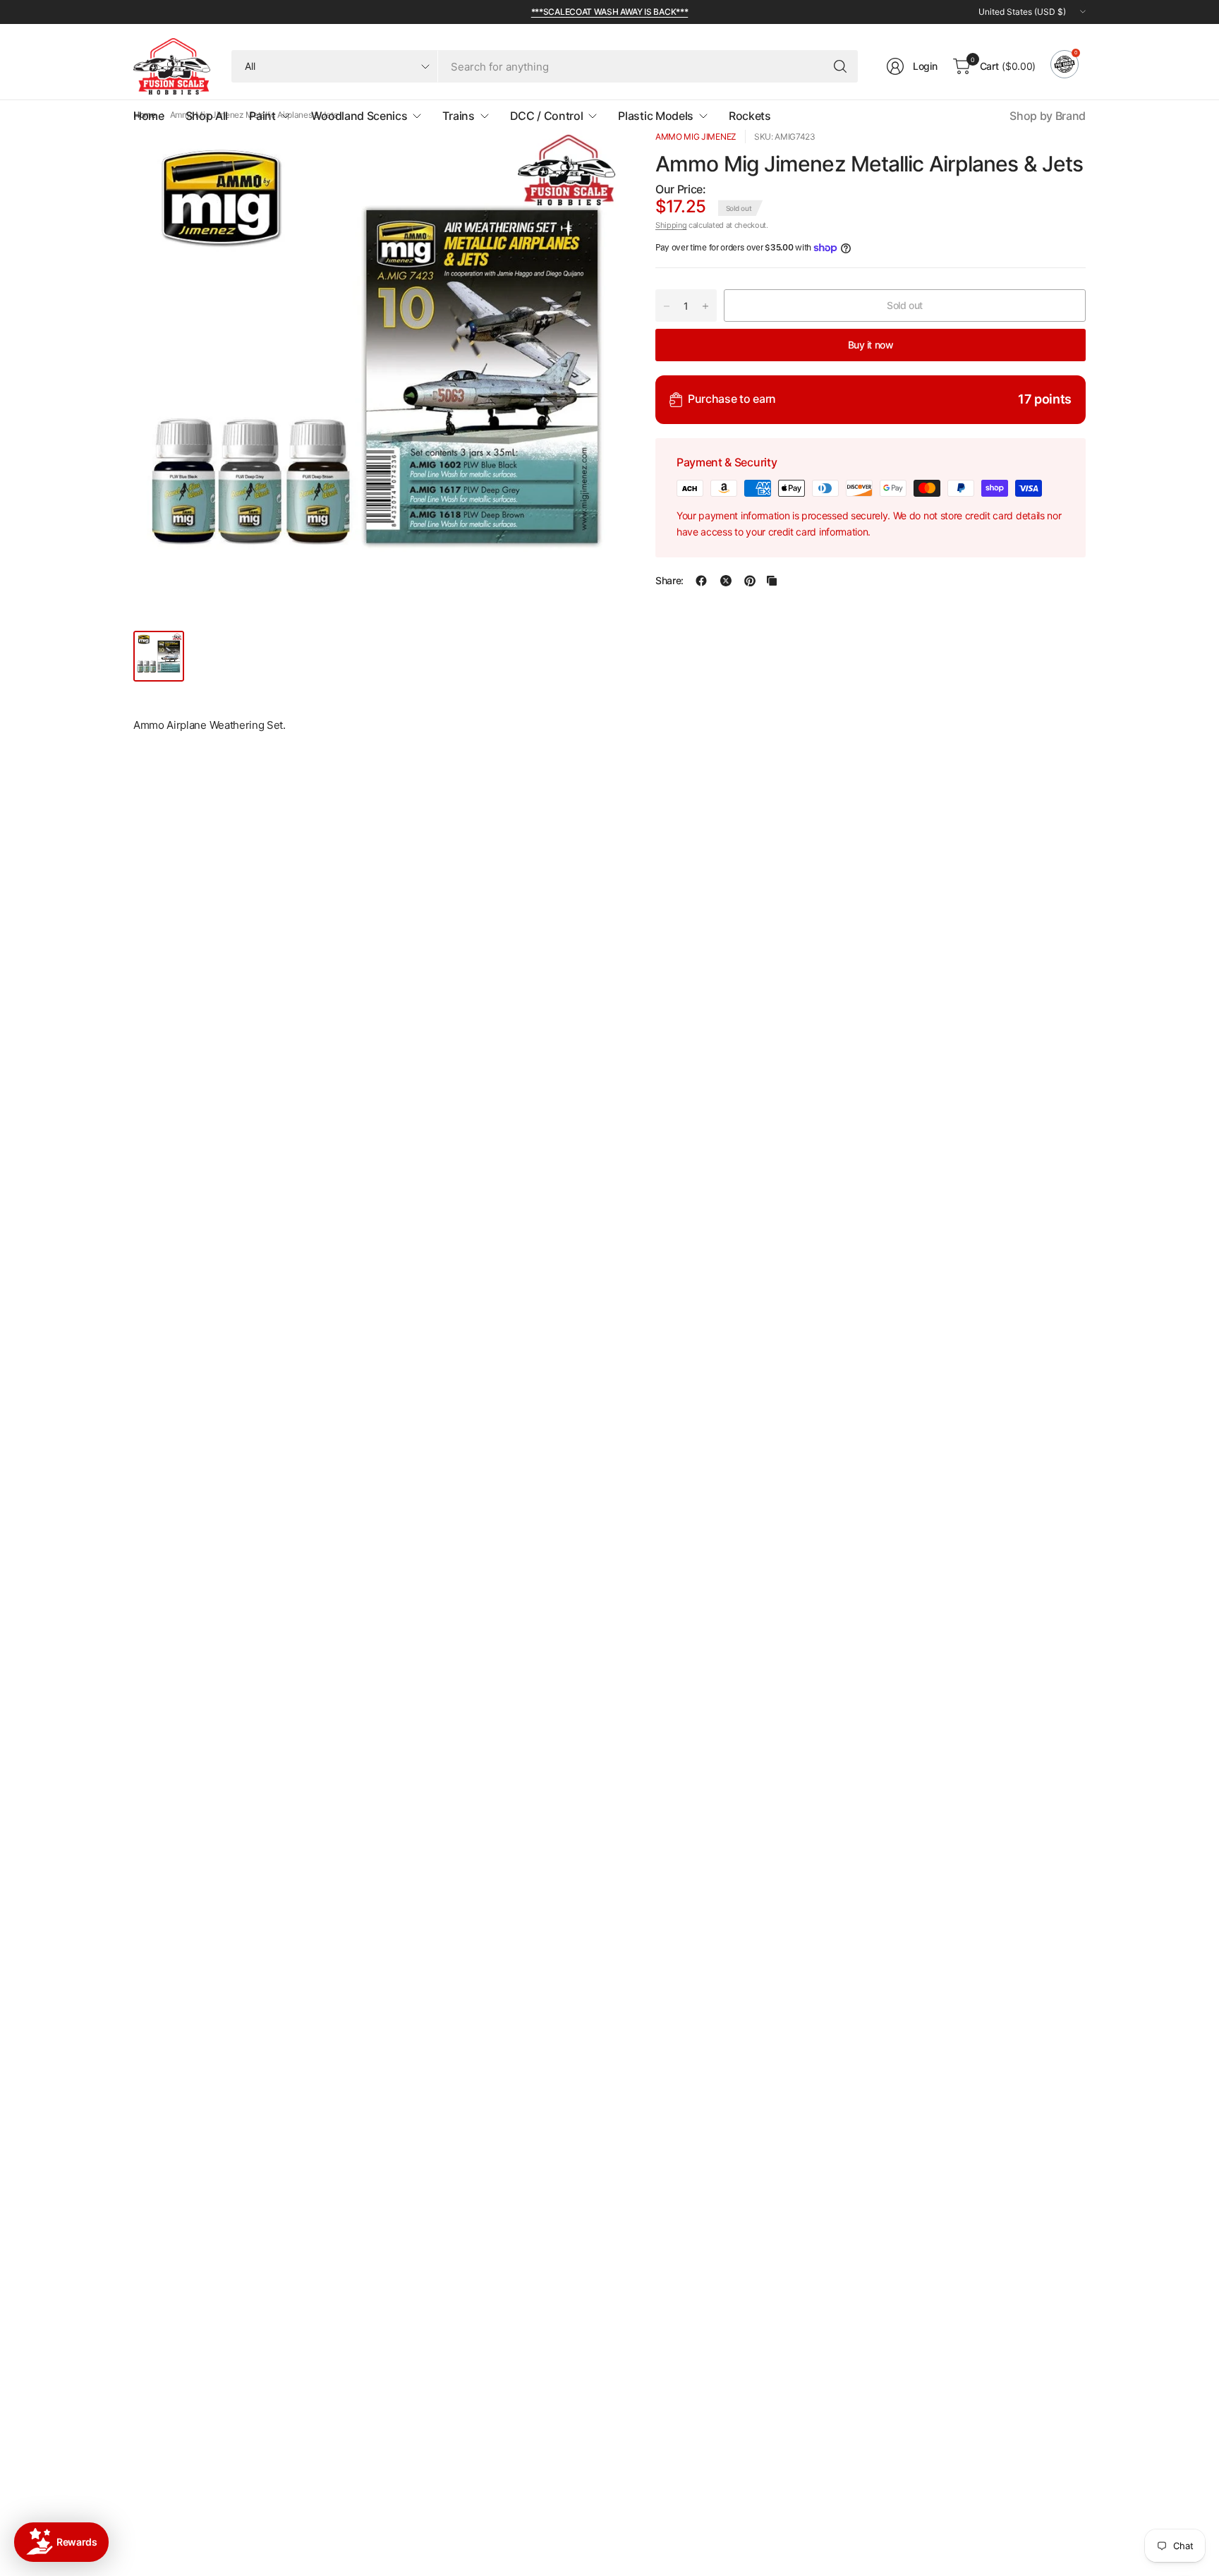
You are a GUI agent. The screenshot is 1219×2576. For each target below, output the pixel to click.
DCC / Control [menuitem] (547, 116)
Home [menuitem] (149, 116)
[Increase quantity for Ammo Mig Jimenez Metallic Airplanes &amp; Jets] (705, 306)
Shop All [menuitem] (207, 116)
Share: (669, 581)
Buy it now (871, 345)
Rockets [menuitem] (750, 116)
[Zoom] (593, 157)
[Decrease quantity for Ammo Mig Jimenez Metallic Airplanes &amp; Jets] (667, 306)
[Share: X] (726, 581)
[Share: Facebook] (701, 581)
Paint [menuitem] (262, 116)
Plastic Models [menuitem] (656, 116)
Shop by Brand (1048, 116)
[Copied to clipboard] (772, 581)
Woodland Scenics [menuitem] (359, 116)
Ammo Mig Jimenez (696, 137)
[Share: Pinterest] (750, 581)
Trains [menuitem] (458, 116)
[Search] (840, 66)
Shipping (671, 226)
